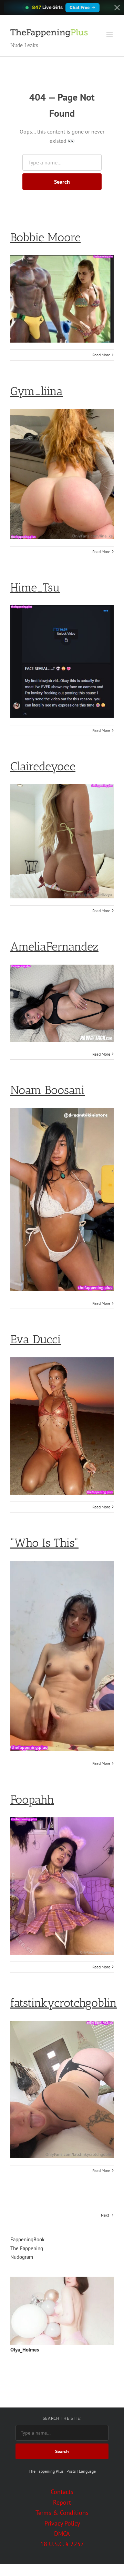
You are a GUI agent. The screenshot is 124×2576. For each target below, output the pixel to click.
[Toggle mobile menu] (110, 34)
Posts (71, 2471)
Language (87, 2471)
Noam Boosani (48, 1090)
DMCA (62, 2534)
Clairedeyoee (43, 766)
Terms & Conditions (62, 2513)
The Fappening (27, 2248)
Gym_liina (37, 391)
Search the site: (62, 2418)
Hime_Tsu (35, 588)
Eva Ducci (36, 1339)
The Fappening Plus (46, 2471)
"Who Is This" (44, 1543)
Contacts (62, 2492)
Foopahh (32, 1800)
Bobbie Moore (45, 237)
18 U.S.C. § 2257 (62, 2544)
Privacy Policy (62, 2523)
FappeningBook (27, 2239)
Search (62, 182)
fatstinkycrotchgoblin (64, 2003)
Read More (101, 355)
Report (62, 2502)
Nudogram (22, 2257)
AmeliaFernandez (54, 947)
